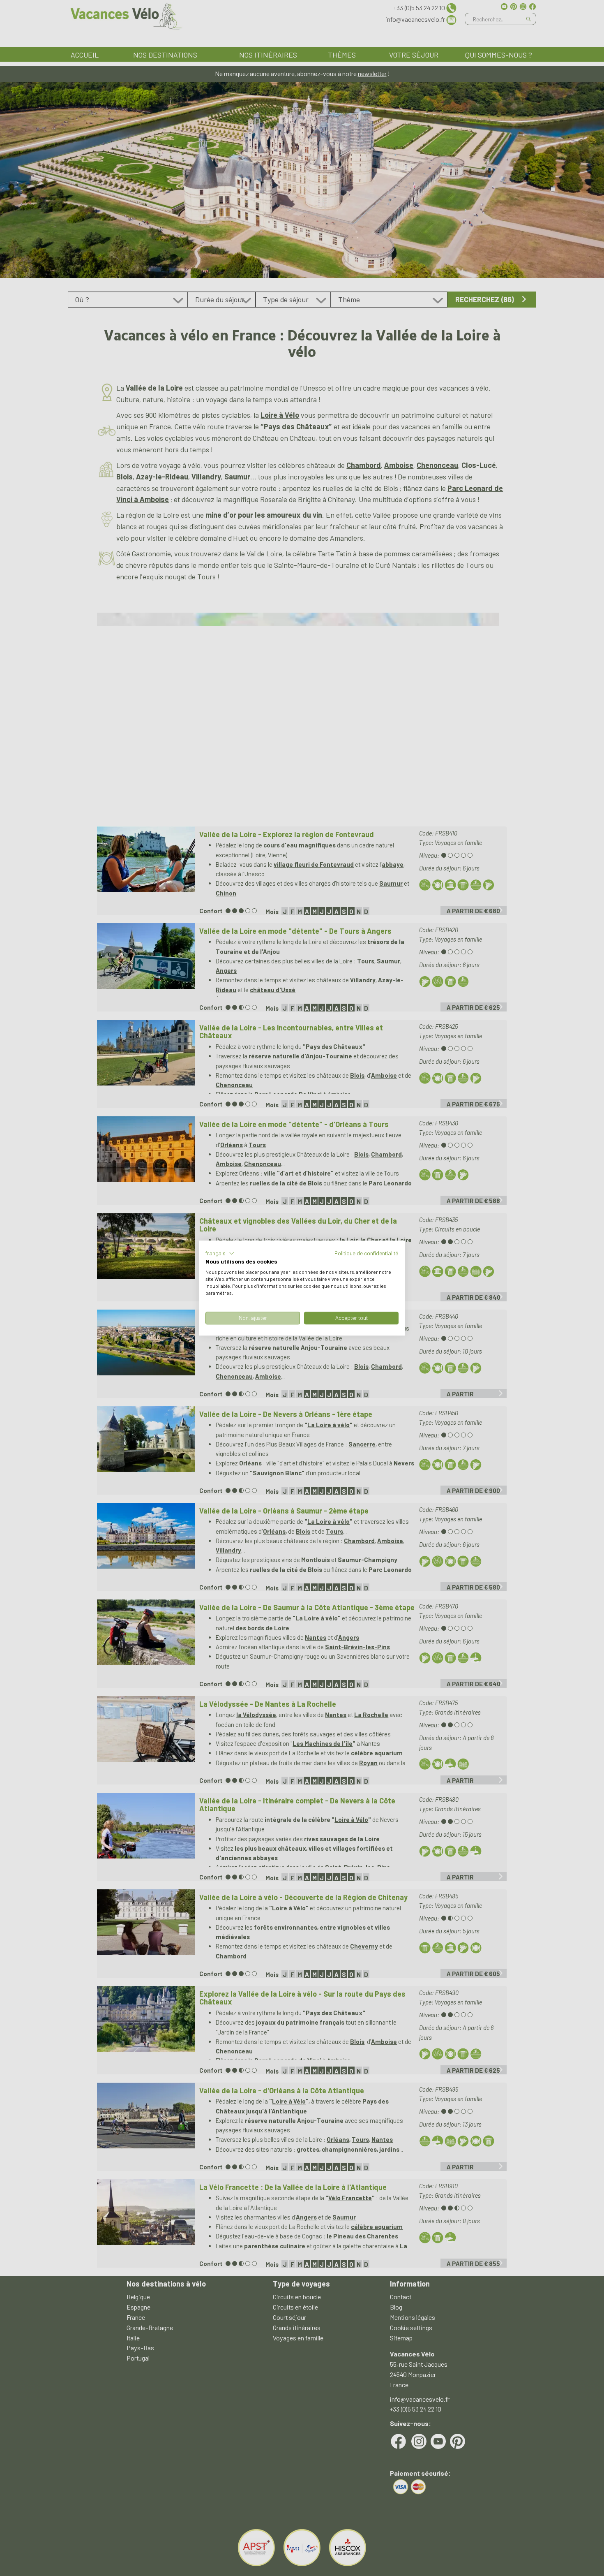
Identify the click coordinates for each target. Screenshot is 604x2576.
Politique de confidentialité (367, 1253)
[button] (220, 1253)
